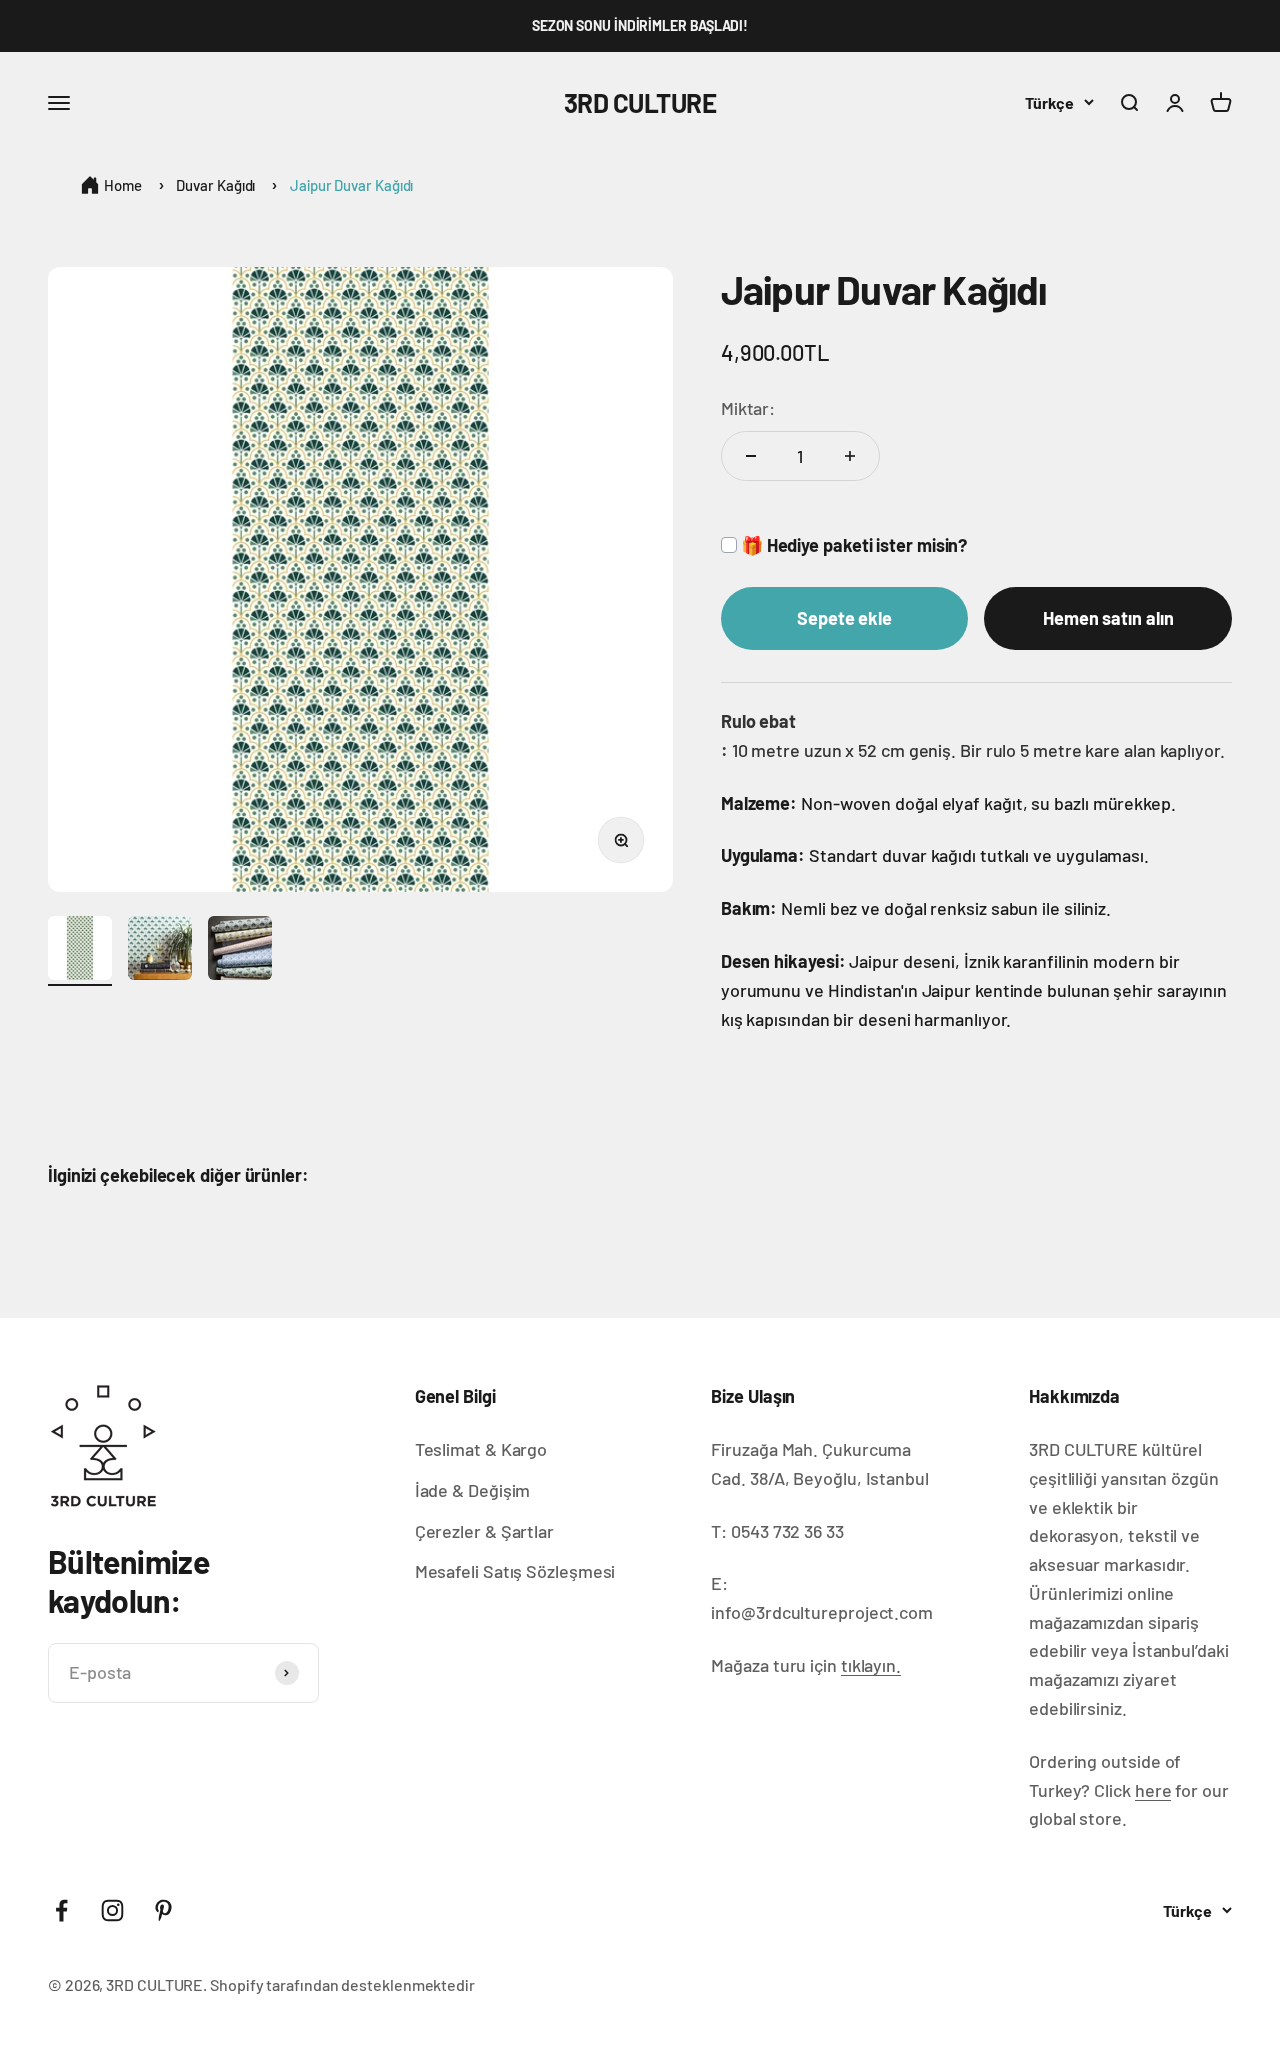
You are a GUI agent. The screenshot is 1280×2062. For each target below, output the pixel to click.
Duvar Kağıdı (215, 185)
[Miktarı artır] (850, 456)
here (1153, 1790)
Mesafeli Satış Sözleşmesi (515, 1571)
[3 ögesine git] (240, 951)
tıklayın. (871, 1665)
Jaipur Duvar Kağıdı (351, 185)
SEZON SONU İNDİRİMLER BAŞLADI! (640, 25)
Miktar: (748, 408)
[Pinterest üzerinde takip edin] (163, 1910)
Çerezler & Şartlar (484, 1531)
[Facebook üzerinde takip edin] (61, 1910)
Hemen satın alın (1108, 618)
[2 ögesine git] (160, 951)
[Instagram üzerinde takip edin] (112, 1910)
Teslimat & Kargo (481, 1449)
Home (123, 185)
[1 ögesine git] (80, 951)
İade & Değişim (473, 1490)
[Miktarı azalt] (751, 456)
